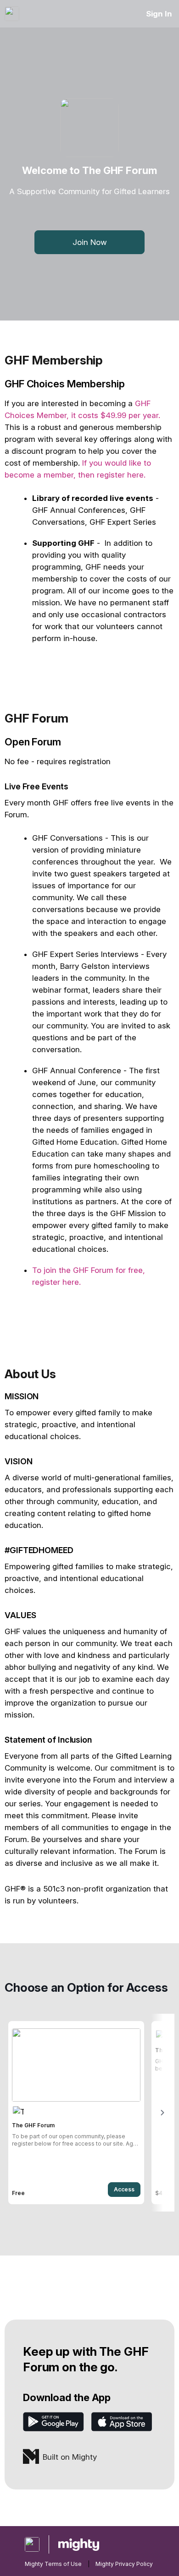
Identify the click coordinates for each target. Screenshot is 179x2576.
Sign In (159, 14)
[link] (76, 2113)
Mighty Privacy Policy (124, 2564)
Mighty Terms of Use (53, 2564)
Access (124, 2189)
